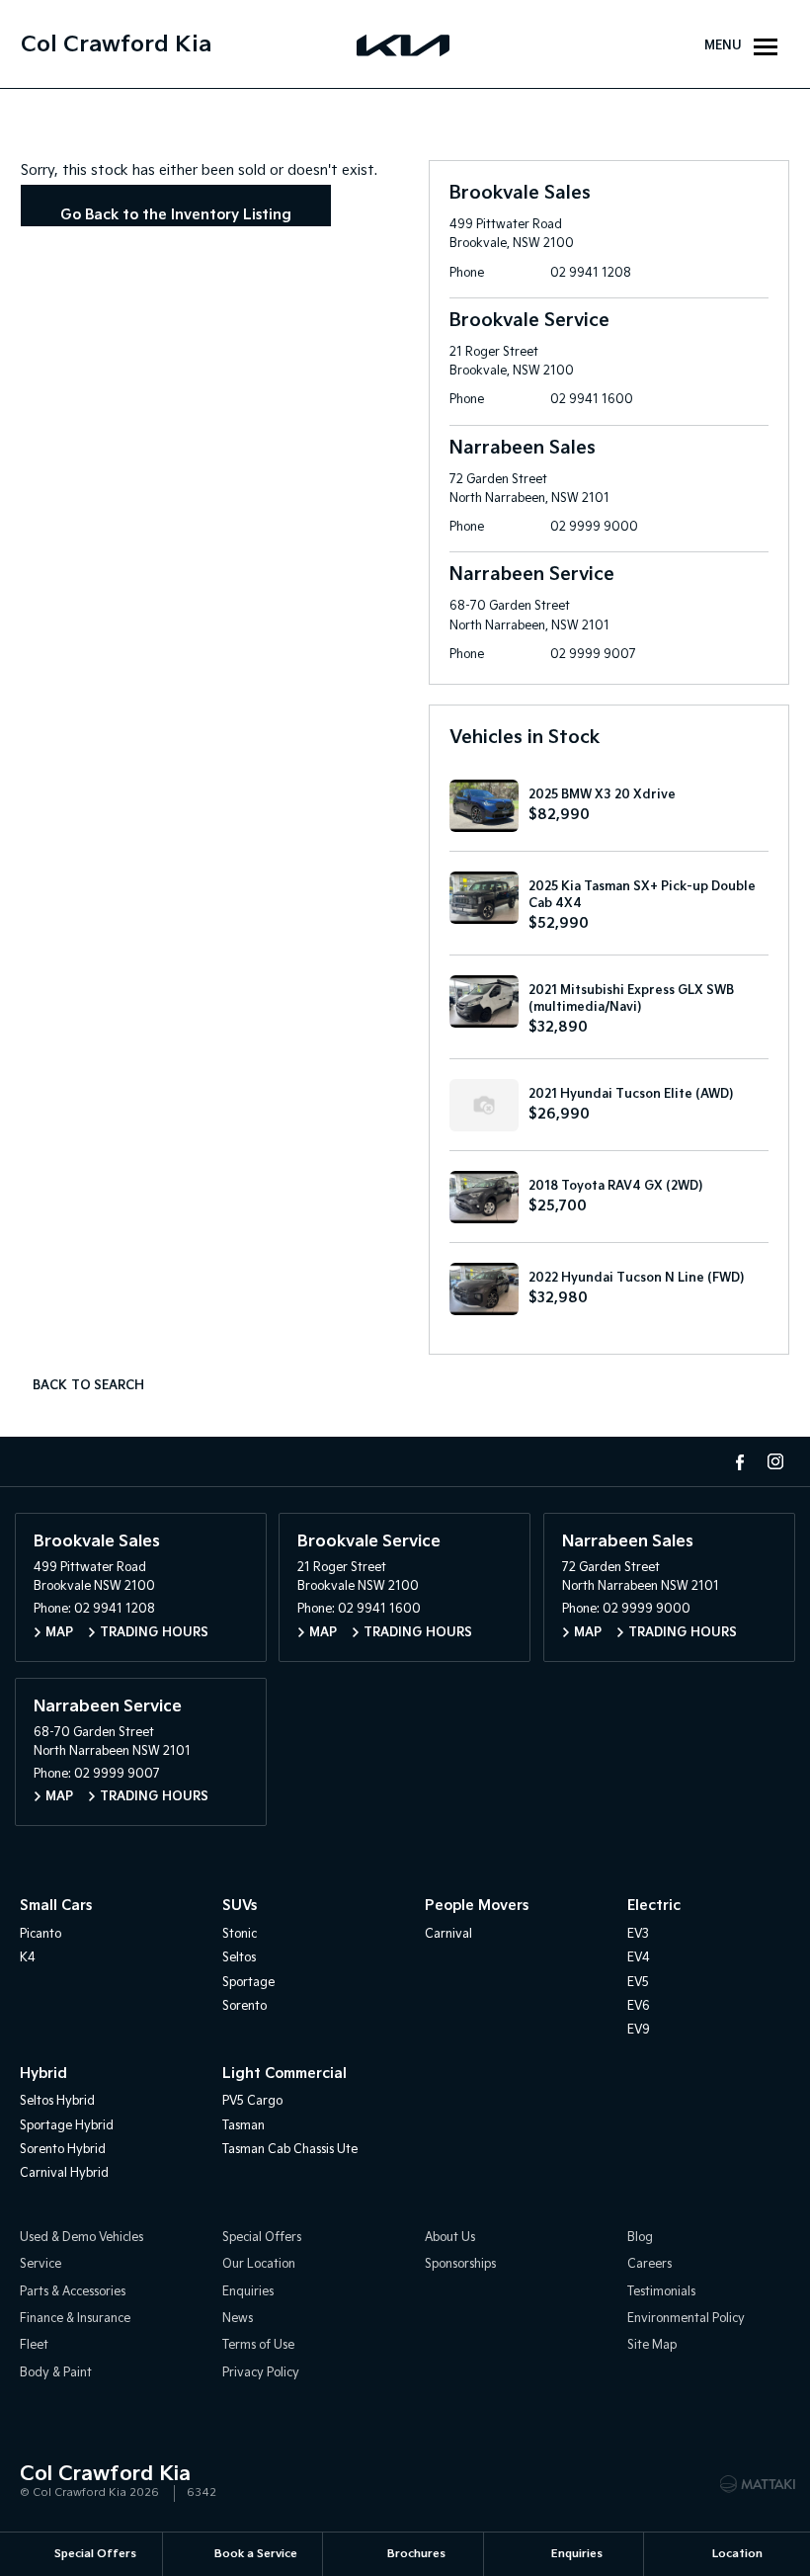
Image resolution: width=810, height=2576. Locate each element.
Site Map (652, 2345)
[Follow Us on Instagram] (775, 1461)
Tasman (243, 2126)
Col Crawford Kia (116, 45)
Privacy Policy (261, 2373)
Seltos (239, 1958)
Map (59, 1633)
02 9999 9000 (594, 527)
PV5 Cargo (252, 2101)
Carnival (448, 1934)
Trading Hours (154, 1633)
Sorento (244, 2006)
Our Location (259, 2264)
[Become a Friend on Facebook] (740, 1461)
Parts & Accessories (73, 2292)
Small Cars (56, 1906)
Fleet (34, 2345)
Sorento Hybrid (63, 2150)
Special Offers (262, 2238)
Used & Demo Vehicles (81, 2238)
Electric (654, 1906)
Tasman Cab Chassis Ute (290, 2150)
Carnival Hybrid (64, 2173)
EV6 (639, 2006)
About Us (450, 2238)
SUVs (240, 1906)
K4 (28, 1958)
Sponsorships (460, 2264)
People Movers (477, 1906)
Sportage (248, 1983)
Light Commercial (284, 2074)
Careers (649, 2264)
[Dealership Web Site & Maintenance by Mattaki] (758, 2484)
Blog (640, 2238)
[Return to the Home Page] (39, 2482)
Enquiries (248, 2292)
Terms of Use (258, 2345)
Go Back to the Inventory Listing (176, 215)
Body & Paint (56, 2373)
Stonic (240, 1934)
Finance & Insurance (75, 2319)
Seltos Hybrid (57, 2101)
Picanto (40, 1934)
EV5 (638, 1983)
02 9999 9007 (593, 655)
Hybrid (43, 2074)
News (238, 2319)
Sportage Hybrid (67, 2126)
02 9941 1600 (592, 400)
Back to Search (88, 1386)
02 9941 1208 (591, 273)
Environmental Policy (686, 2319)
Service (40, 2264)
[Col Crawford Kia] (405, 44)
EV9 (639, 2030)
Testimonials (661, 2292)
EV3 (638, 1934)
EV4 (639, 1958)
